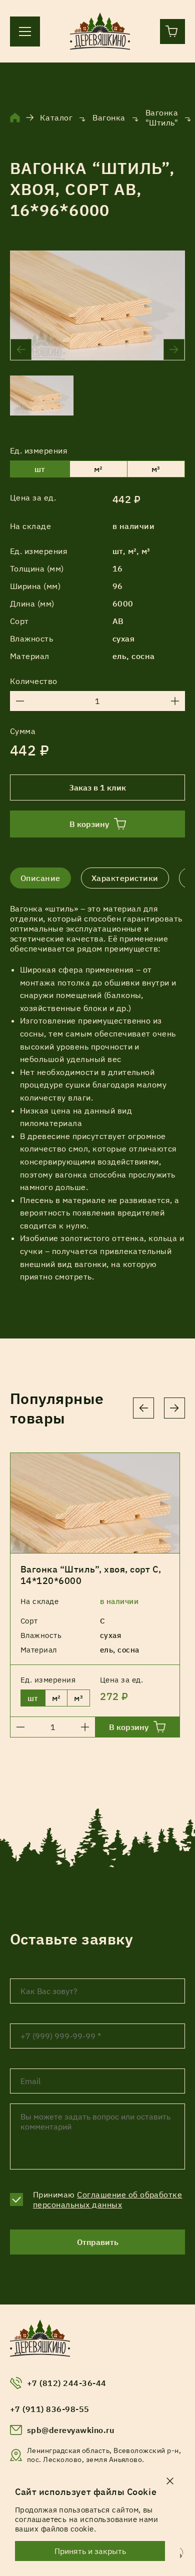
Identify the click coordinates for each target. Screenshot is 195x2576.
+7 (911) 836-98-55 (50, 2409)
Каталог (56, 117)
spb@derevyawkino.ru (70, 2430)
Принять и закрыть (90, 2551)
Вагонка (109, 117)
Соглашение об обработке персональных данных (107, 2199)
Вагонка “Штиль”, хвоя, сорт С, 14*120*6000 (91, 1575)
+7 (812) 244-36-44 (67, 2383)
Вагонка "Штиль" (162, 117)
